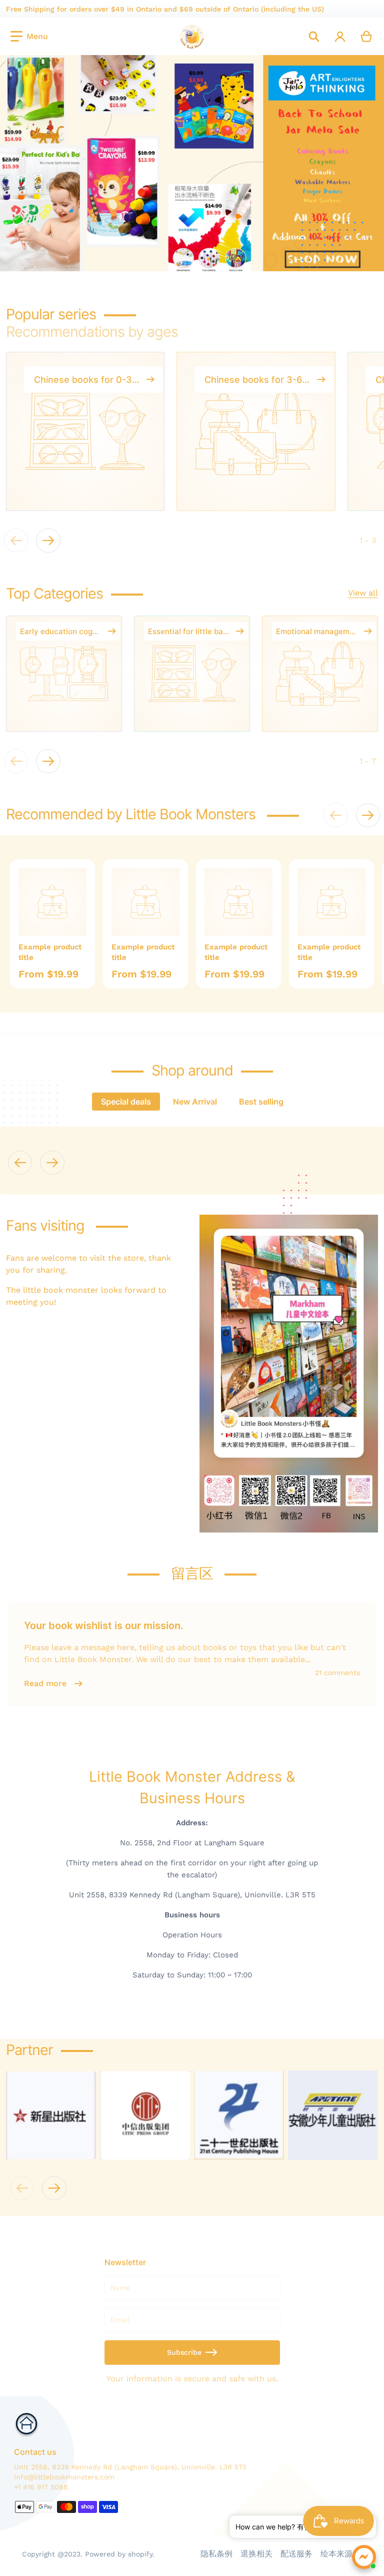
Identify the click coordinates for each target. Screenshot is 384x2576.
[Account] (340, 37)
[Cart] (367, 37)
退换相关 (256, 2554)
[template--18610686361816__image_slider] (192, 163)
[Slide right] (48, 541)
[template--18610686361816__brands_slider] (51, 2115)
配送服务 (296, 2554)
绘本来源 (336, 2554)
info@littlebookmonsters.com (64, 2477)
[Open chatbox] (364, 2557)
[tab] (126, 1102)
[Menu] (29, 37)
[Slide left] (20, 1163)
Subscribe (184, 2352)
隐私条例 (216, 2554)
